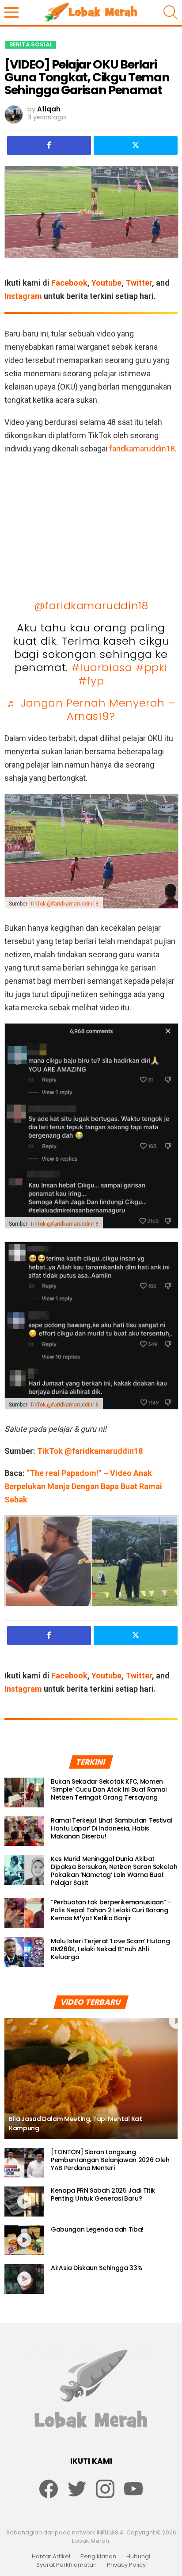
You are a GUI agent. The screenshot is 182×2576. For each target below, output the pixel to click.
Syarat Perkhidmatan (66, 2565)
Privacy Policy (126, 2565)
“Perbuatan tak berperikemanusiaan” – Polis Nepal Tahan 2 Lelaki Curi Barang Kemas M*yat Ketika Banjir (111, 1910)
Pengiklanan (98, 2557)
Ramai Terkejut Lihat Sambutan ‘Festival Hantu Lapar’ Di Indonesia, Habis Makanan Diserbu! (112, 1828)
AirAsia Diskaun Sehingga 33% (97, 2268)
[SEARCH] (171, 12)
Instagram (23, 296)
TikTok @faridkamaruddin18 (64, 904)
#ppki (152, 667)
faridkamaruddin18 (142, 449)
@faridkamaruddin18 (91, 606)
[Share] (49, 145)
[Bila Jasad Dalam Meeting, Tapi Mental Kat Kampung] (91, 2079)
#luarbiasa (102, 667)
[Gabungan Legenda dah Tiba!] (24, 2240)
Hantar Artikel (51, 2557)
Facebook (69, 283)
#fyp (91, 681)
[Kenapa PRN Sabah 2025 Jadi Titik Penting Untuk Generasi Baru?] (24, 2201)
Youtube (106, 283)
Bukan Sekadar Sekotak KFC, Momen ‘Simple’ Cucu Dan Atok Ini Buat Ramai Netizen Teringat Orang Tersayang (109, 1789)
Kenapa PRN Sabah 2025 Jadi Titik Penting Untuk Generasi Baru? (103, 2194)
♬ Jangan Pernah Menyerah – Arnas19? (91, 709)
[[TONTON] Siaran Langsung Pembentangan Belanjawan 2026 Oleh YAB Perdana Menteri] (24, 2163)
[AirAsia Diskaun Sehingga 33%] (24, 2279)
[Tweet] (136, 145)
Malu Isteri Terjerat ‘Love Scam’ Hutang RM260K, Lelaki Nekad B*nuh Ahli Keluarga (110, 1949)
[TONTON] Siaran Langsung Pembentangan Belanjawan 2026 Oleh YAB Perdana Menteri (110, 2160)
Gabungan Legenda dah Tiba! (97, 2229)
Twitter (139, 283)
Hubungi (138, 2557)
